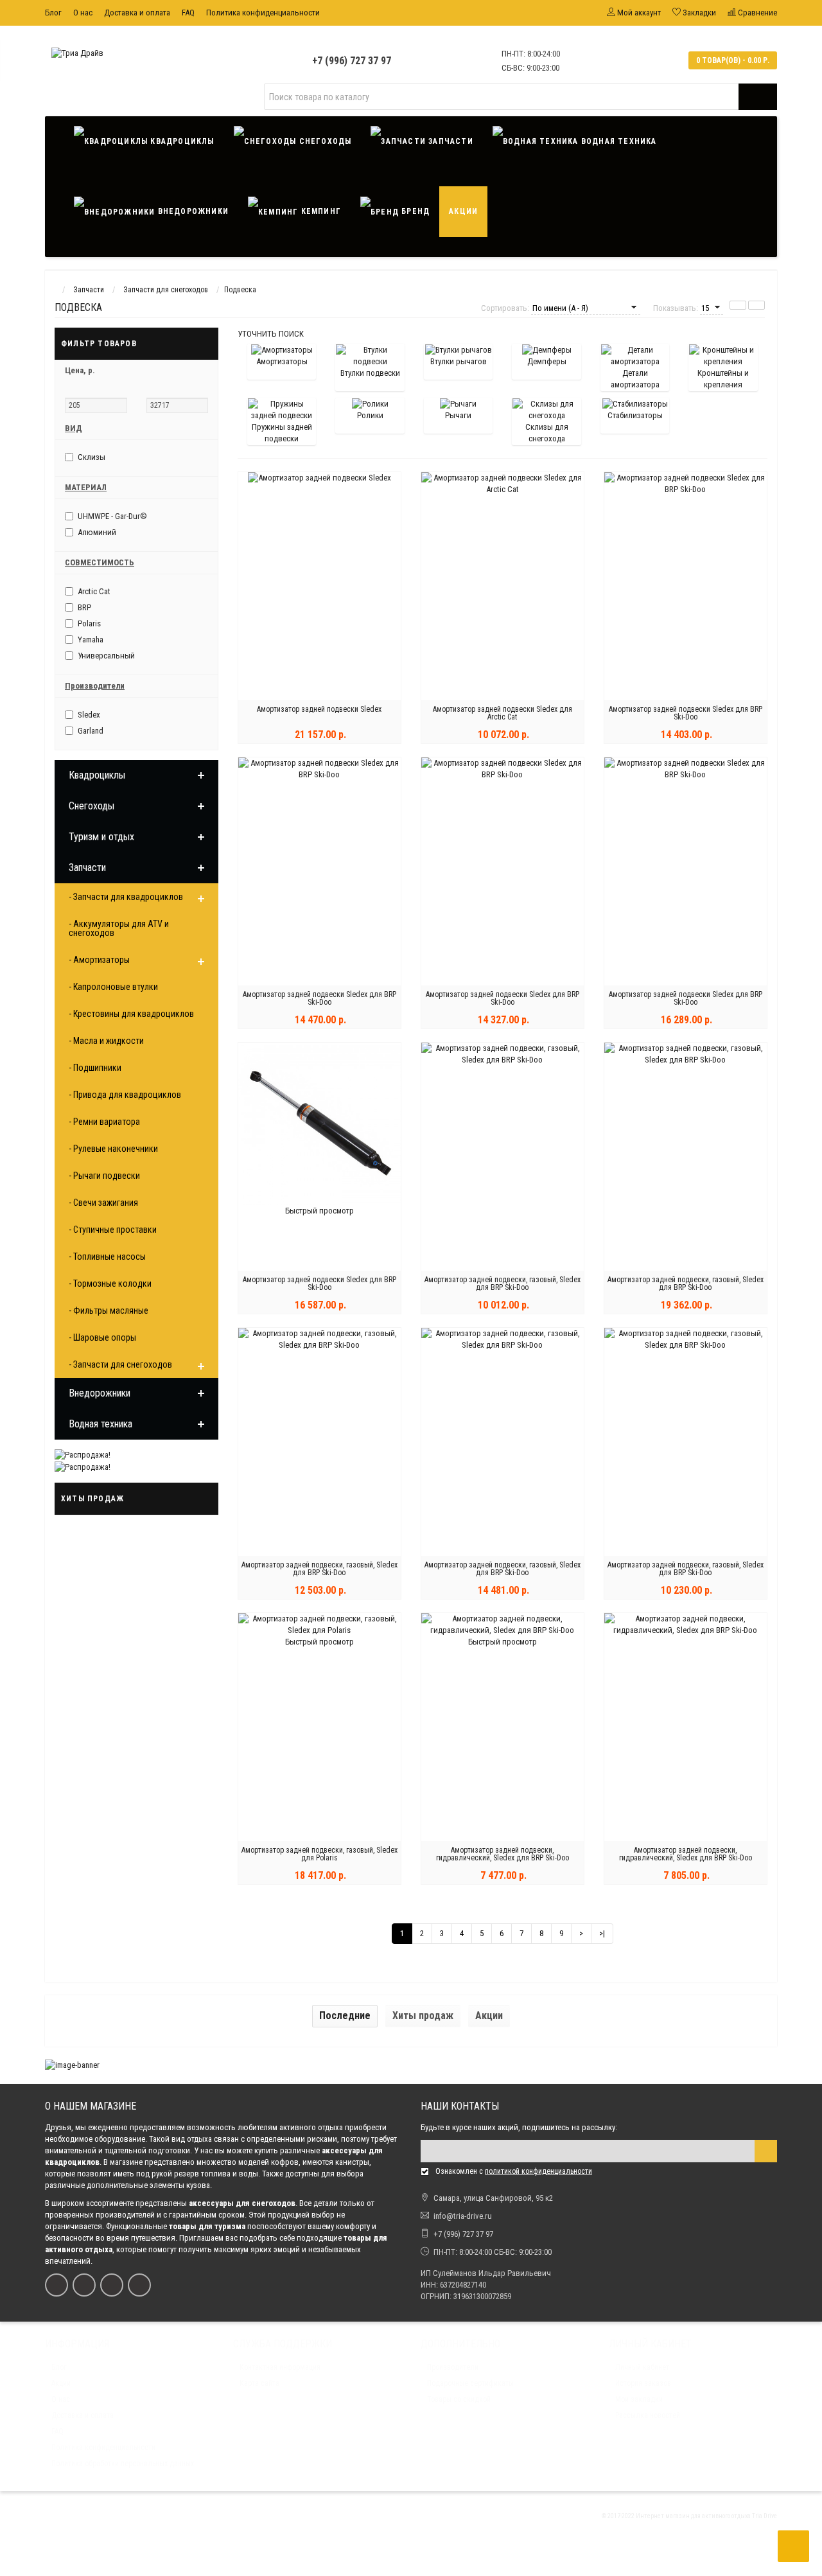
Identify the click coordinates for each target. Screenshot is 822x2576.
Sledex (89, 715)
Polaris (89, 623)
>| (602, 1933)
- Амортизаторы (99, 960)
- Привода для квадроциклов (125, 1095)
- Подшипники (95, 1068)
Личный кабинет (642, 2367)
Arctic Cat (94, 591)
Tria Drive (764, 2516)
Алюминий (97, 532)
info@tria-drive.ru (463, 2216)
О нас (83, 13)
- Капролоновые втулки (113, 987)
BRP (84, 607)
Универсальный (106, 656)
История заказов (643, 2383)
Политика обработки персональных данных (123, 2464)
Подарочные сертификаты (470, 2383)
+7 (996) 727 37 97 (352, 61)
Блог (53, 13)
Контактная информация (280, 2367)
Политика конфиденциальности (263, 13)
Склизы (92, 457)
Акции (463, 211)
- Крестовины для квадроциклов (131, 1014)
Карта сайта (259, 2383)
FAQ (188, 13)
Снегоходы (324, 141)
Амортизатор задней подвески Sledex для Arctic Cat (503, 713)
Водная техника (618, 141)
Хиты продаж (423, 2016)
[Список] (738, 305)
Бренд (414, 211)
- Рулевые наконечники (113, 1149)
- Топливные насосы (107, 1257)
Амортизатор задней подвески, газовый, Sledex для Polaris (319, 1854)
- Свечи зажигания (103, 1203)
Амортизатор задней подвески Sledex (319, 709)
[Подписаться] (766, 2151)
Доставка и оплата (137, 13)
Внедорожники (192, 211)
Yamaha (91, 640)
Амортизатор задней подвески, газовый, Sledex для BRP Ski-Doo (503, 1284)
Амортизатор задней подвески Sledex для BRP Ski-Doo (686, 713)
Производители (453, 2367)
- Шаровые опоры (102, 1337)
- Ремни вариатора (104, 1122)
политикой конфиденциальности (538, 2171)
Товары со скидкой (459, 2399)
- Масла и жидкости (106, 1041)
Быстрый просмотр (319, 1211)
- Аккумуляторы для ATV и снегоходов (119, 928)
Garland (91, 731)
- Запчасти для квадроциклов (126, 897)
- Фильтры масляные (109, 1310)
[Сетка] (756, 305)
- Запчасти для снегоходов (120, 1364)
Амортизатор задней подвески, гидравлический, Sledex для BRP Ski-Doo (503, 1854)
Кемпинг (319, 211)
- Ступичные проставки (113, 1230)
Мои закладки (639, 2399)
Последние (345, 2016)
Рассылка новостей (648, 2415)
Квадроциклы (181, 141)
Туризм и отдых (101, 837)
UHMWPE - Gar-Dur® (112, 516)
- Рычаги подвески (104, 1176)
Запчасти (450, 141)
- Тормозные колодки (110, 1284)
